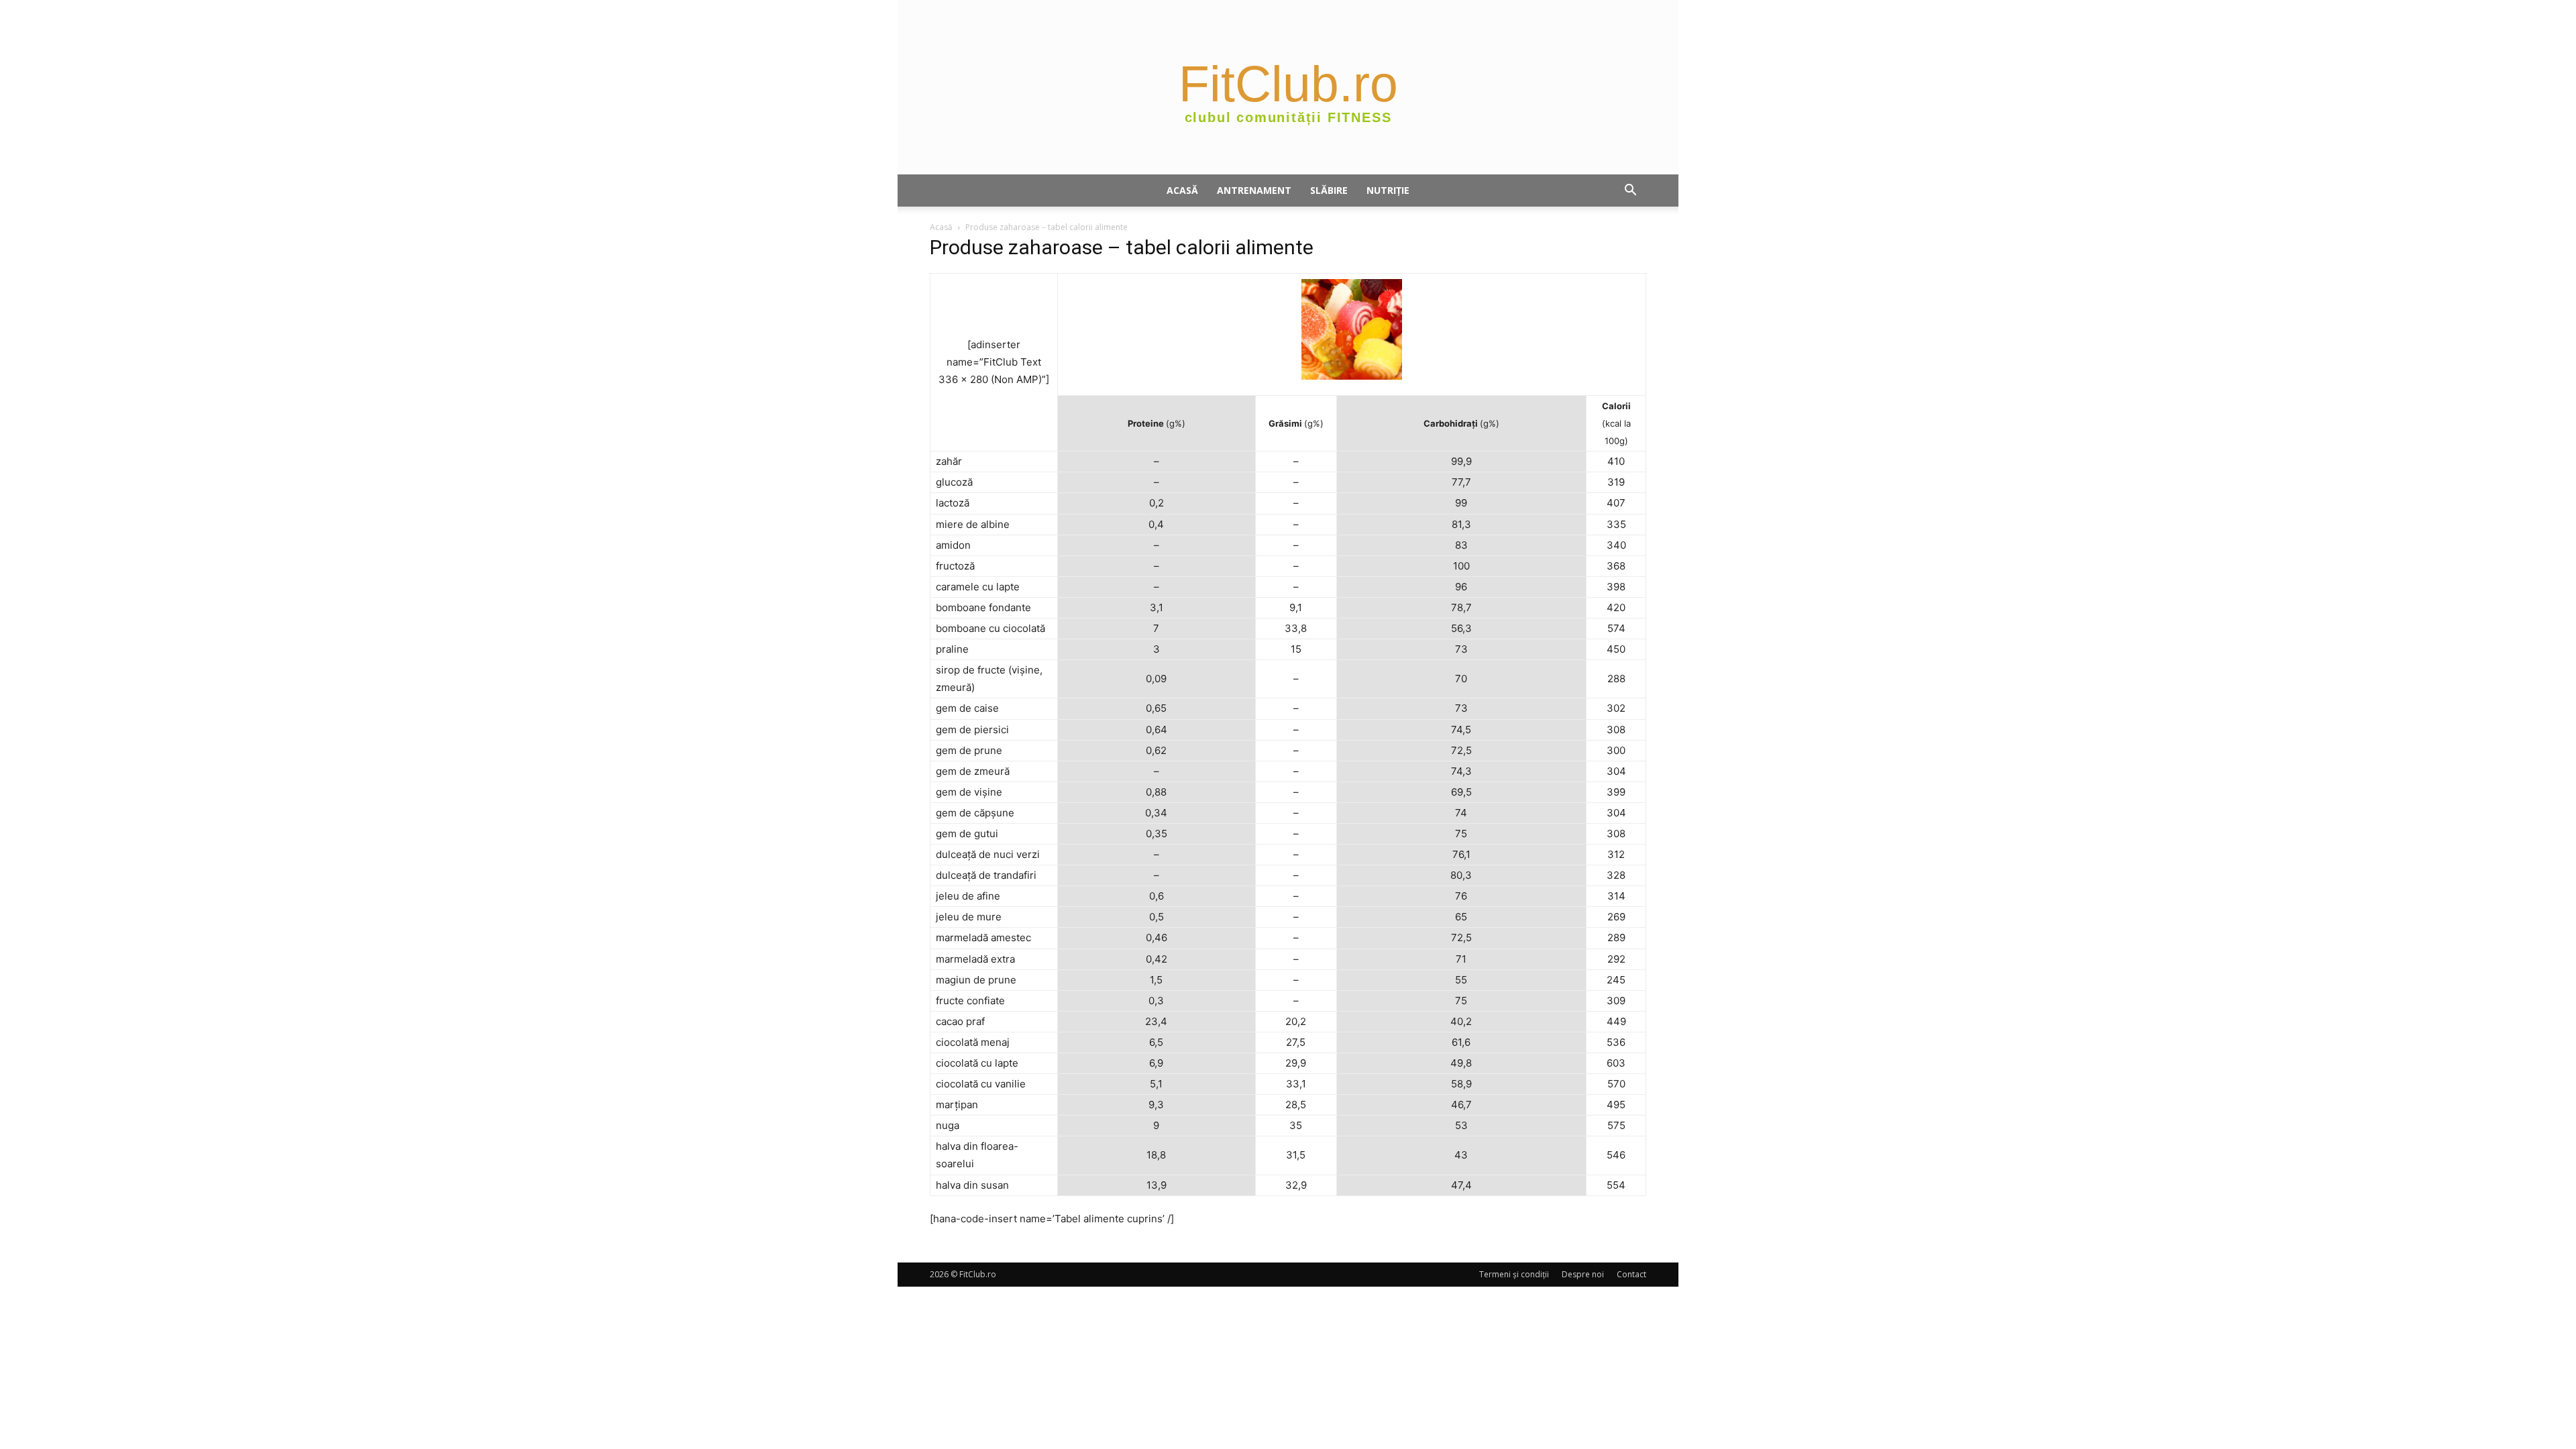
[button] (1630, 192)
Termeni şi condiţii (1514, 1274)
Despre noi (1583, 1274)
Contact (1631, 1274)
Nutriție (1388, 190)
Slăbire (1329, 190)
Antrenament (1254, 190)
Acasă (1182, 190)
